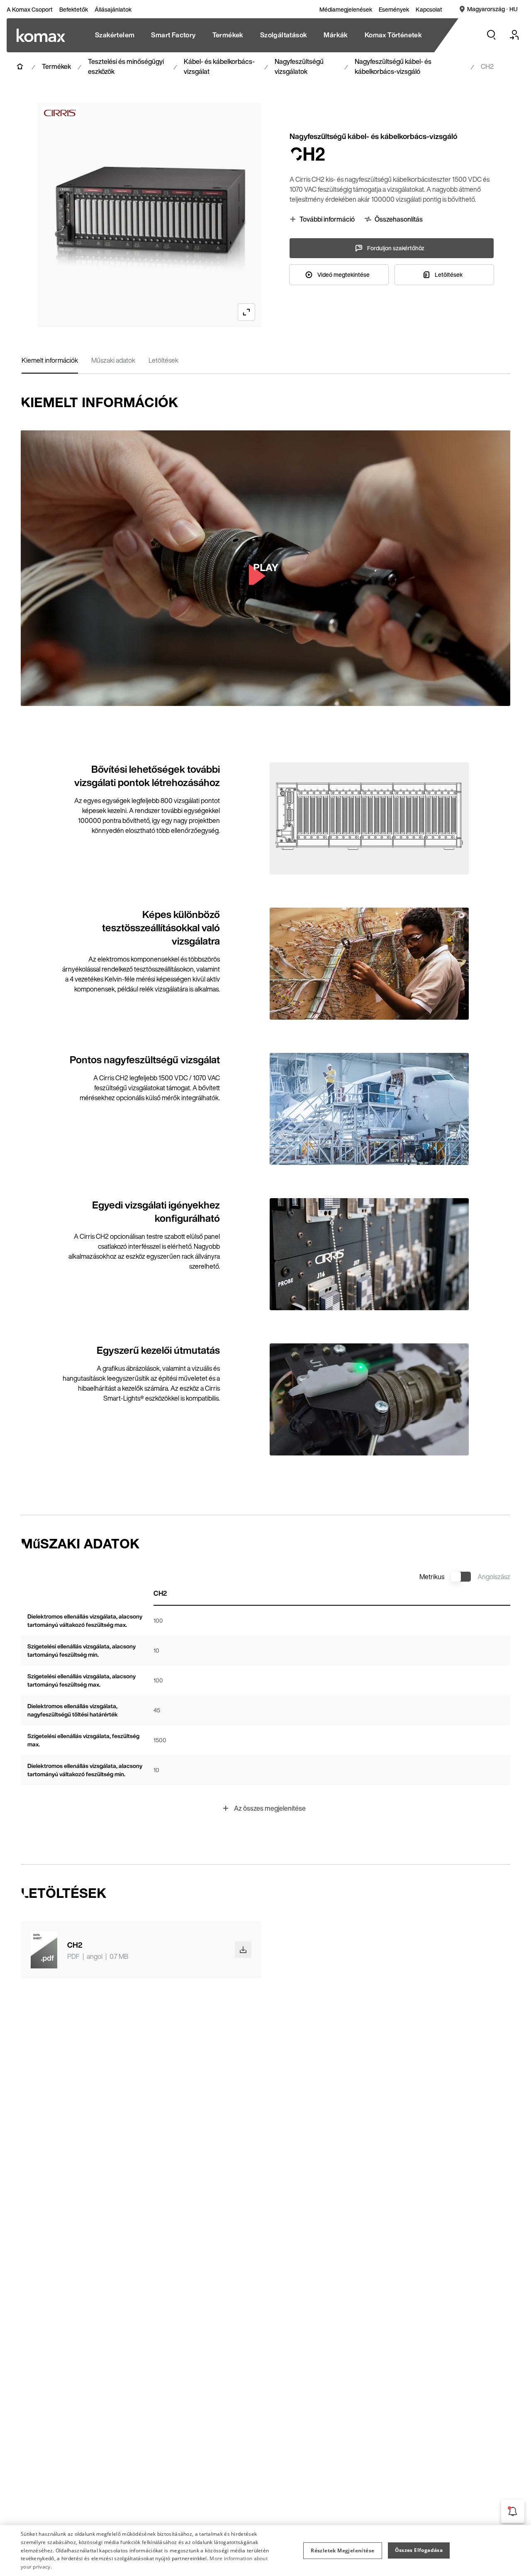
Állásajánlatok (113, 10)
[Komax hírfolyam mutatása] (513, 2511)
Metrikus (432, 1577)
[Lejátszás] (265, 568)
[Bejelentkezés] (514, 35)
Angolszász (494, 1577)
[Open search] (491, 35)
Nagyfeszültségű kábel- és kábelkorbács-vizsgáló (393, 66)
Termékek (56, 66)
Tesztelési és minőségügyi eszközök (126, 66)
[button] (342, 2551)
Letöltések (163, 360)
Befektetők (74, 10)
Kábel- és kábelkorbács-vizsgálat (219, 66)
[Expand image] (246, 312)
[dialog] (265, 2550)
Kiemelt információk (50, 360)
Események (394, 10)
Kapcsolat (429, 10)
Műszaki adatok (113, 360)
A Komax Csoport (30, 10)
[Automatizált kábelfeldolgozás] (41, 35)
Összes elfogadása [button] (419, 2550)
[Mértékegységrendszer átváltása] (461, 1577)
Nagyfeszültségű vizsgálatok (299, 66)
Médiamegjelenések (346, 10)
